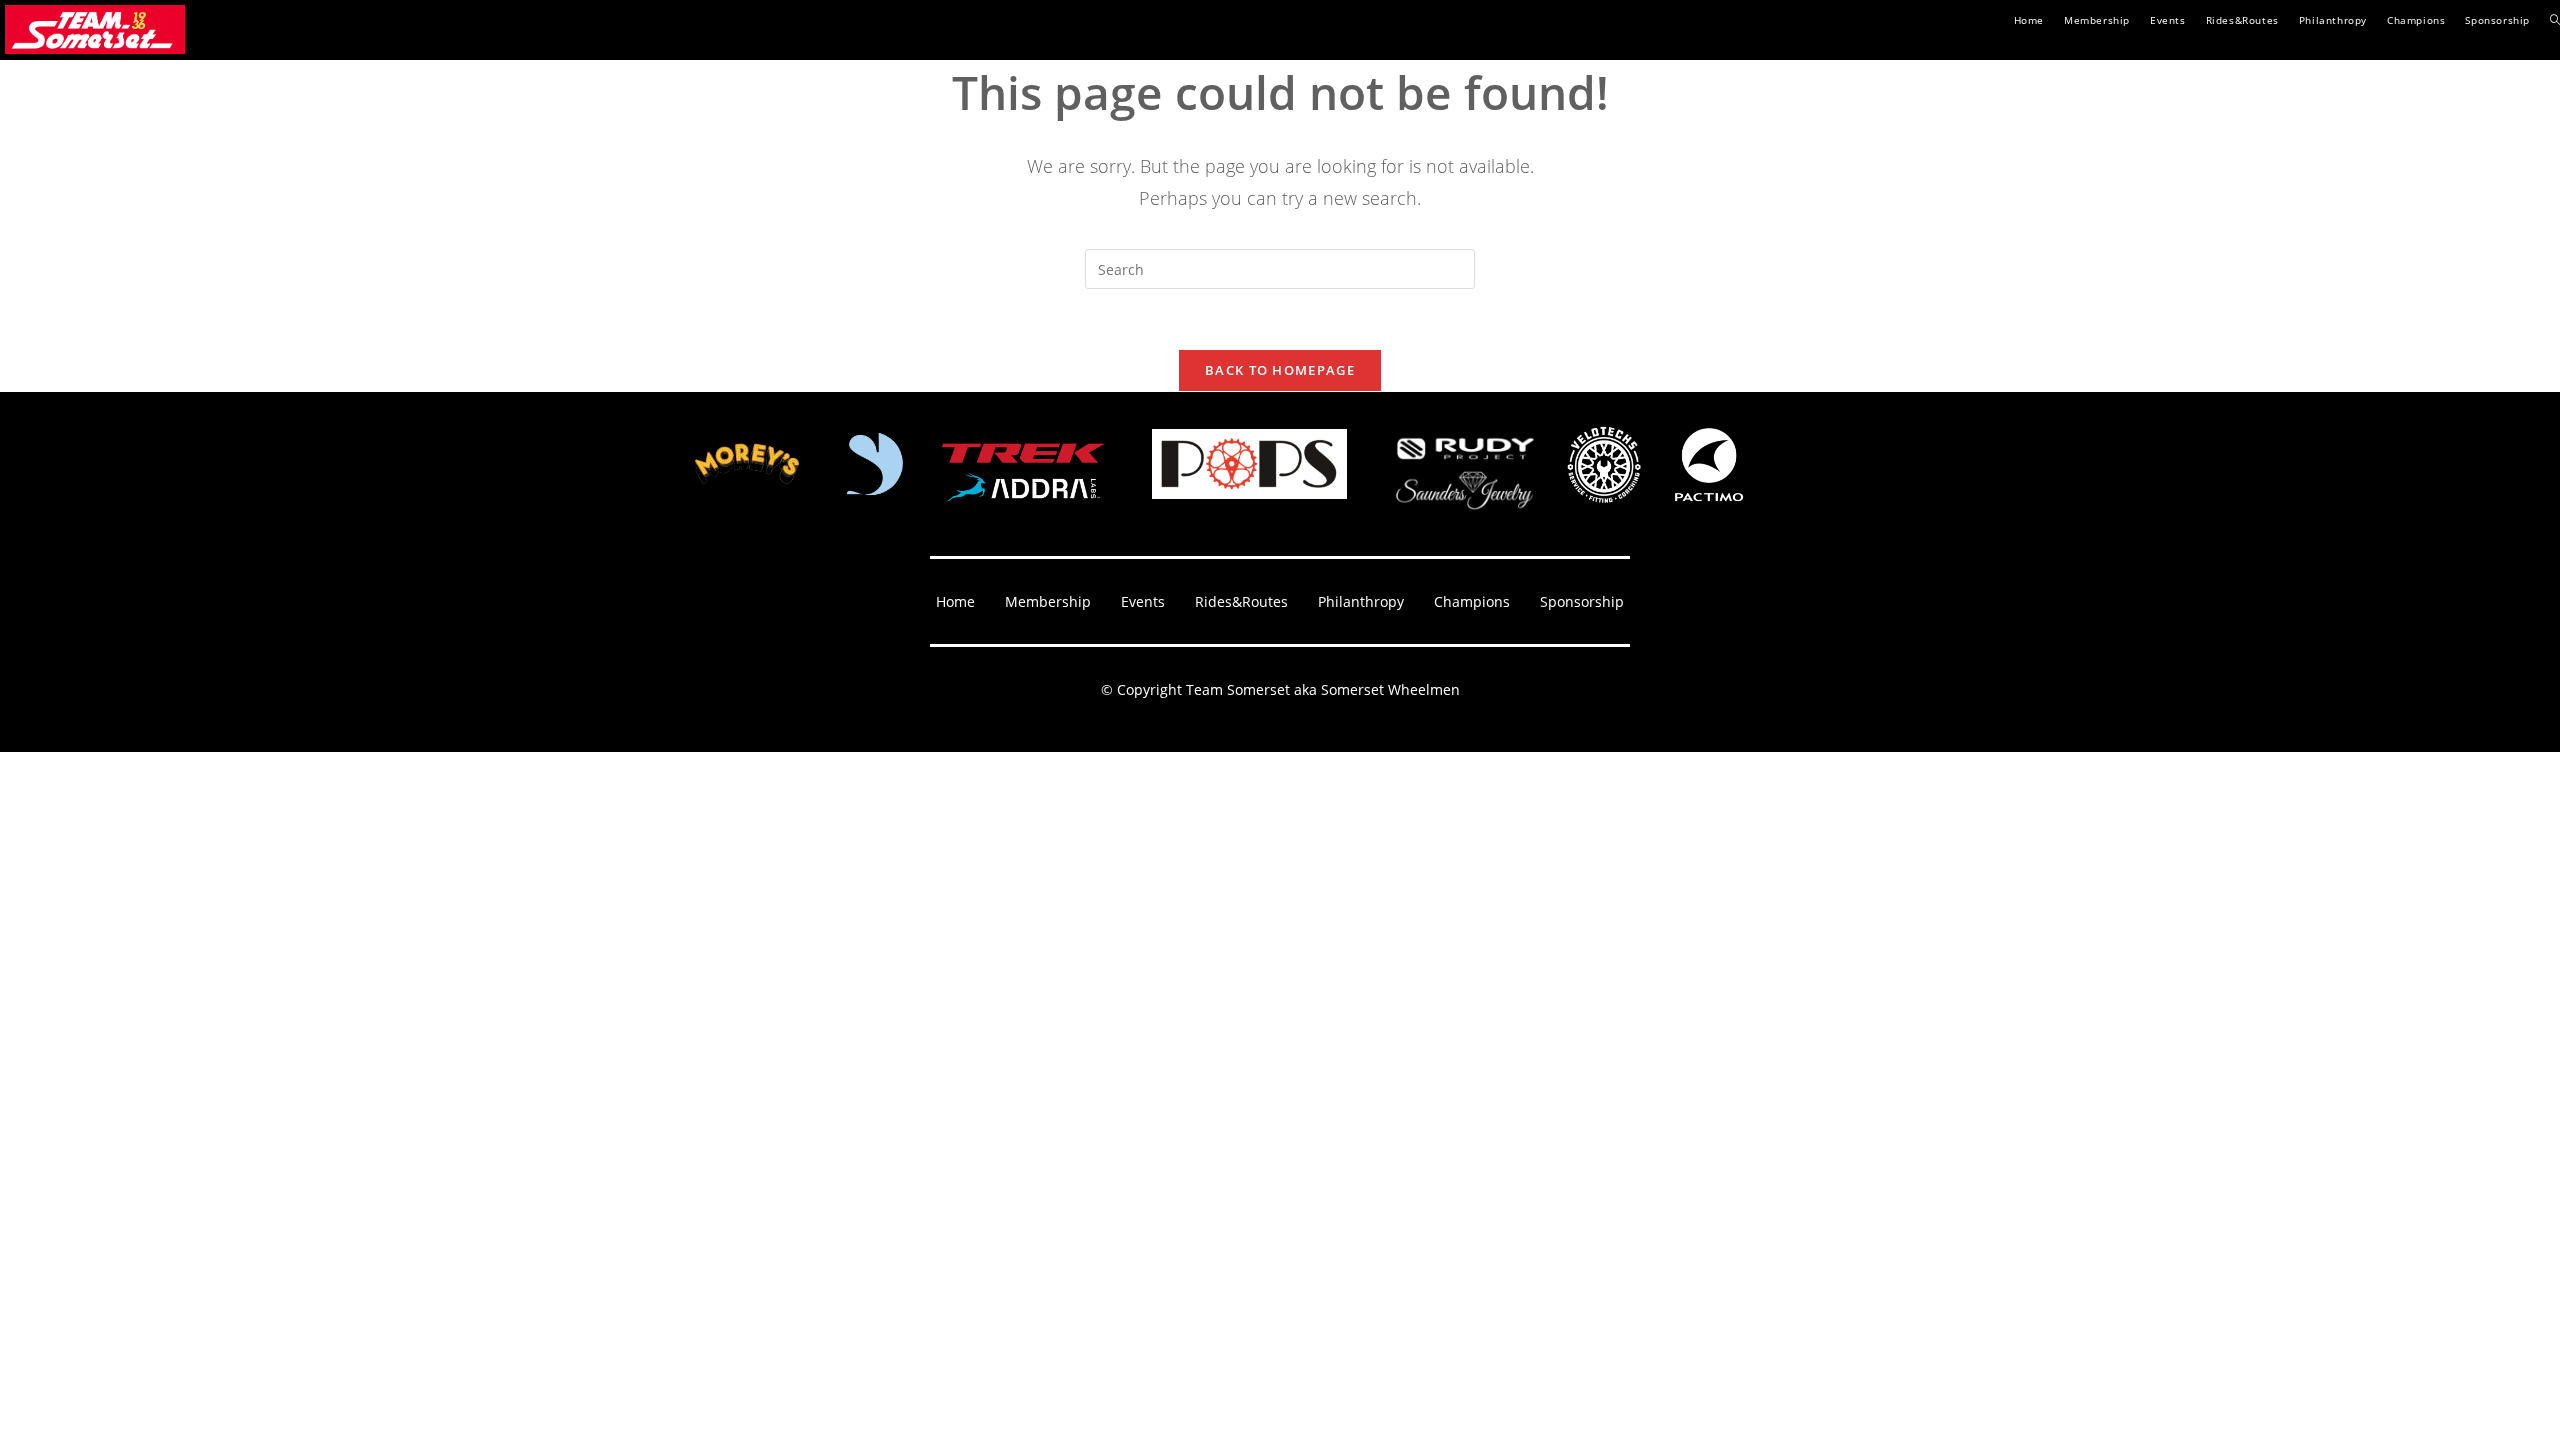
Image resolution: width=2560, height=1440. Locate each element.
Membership (1048, 601)
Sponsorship (1582, 601)
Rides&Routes (1241, 601)
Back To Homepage (1280, 370)
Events (1143, 601)
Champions (1472, 601)
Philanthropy (1361, 601)
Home (955, 601)
